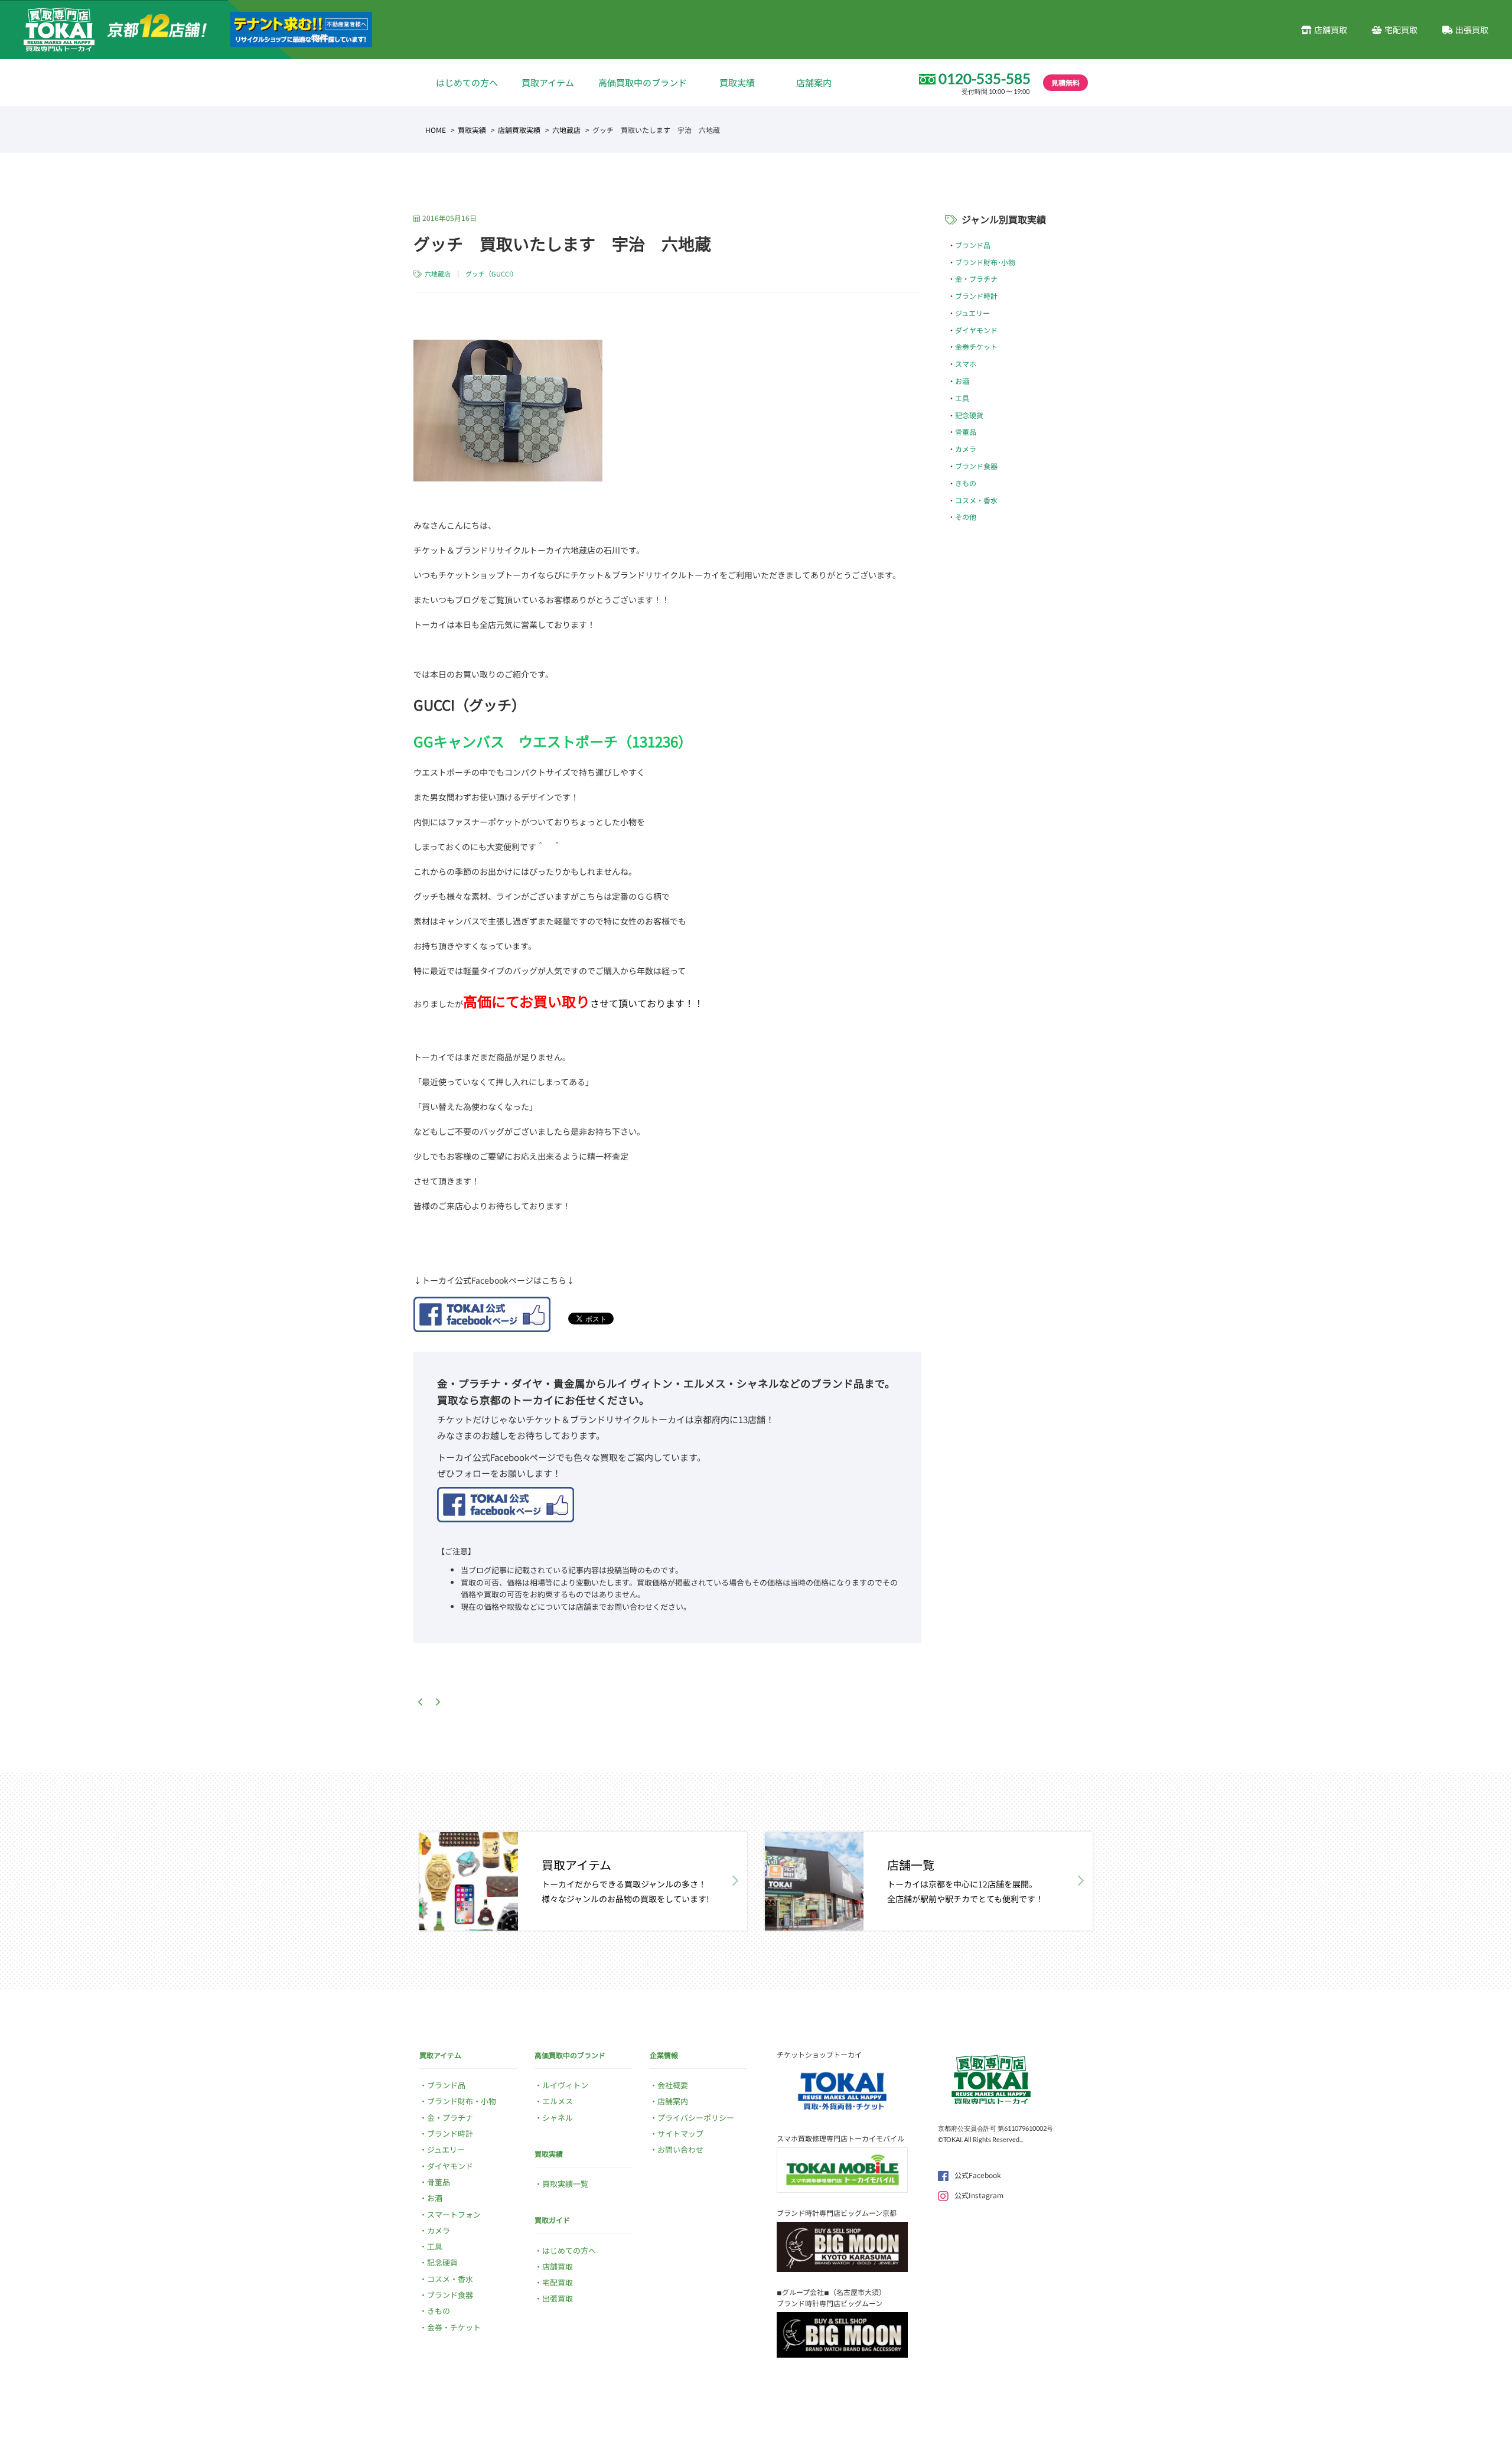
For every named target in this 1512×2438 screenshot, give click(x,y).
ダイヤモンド (976, 330)
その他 (966, 517)
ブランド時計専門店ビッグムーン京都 (837, 2213)
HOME (436, 130)
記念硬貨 (969, 415)
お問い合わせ (680, 2149)
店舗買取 (1331, 30)
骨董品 (966, 432)
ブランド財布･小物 (985, 262)
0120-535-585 (985, 79)
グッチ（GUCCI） (491, 274)
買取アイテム (548, 82)
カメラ (966, 449)
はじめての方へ (467, 82)
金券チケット (976, 346)
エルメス (558, 2101)
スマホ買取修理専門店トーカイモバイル (840, 2138)
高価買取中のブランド (643, 82)
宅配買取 (1401, 30)
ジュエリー (972, 313)
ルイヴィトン (565, 2085)
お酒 (962, 381)
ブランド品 (973, 245)
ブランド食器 (976, 466)
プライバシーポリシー (696, 2118)
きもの (966, 483)
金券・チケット (454, 2327)
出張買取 (1472, 30)
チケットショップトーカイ (819, 2054)
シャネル (558, 2118)
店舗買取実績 (519, 130)
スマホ (966, 364)
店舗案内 (814, 82)
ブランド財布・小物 (462, 2101)
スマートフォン (454, 2214)
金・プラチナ (976, 279)
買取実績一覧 (565, 2184)
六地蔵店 (566, 130)
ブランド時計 (976, 296)
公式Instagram (979, 2195)
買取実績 (737, 82)
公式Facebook (978, 2175)
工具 (962, 398)
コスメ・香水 (976, 500)
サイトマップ (680, 2133)
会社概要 (673, 2085)
